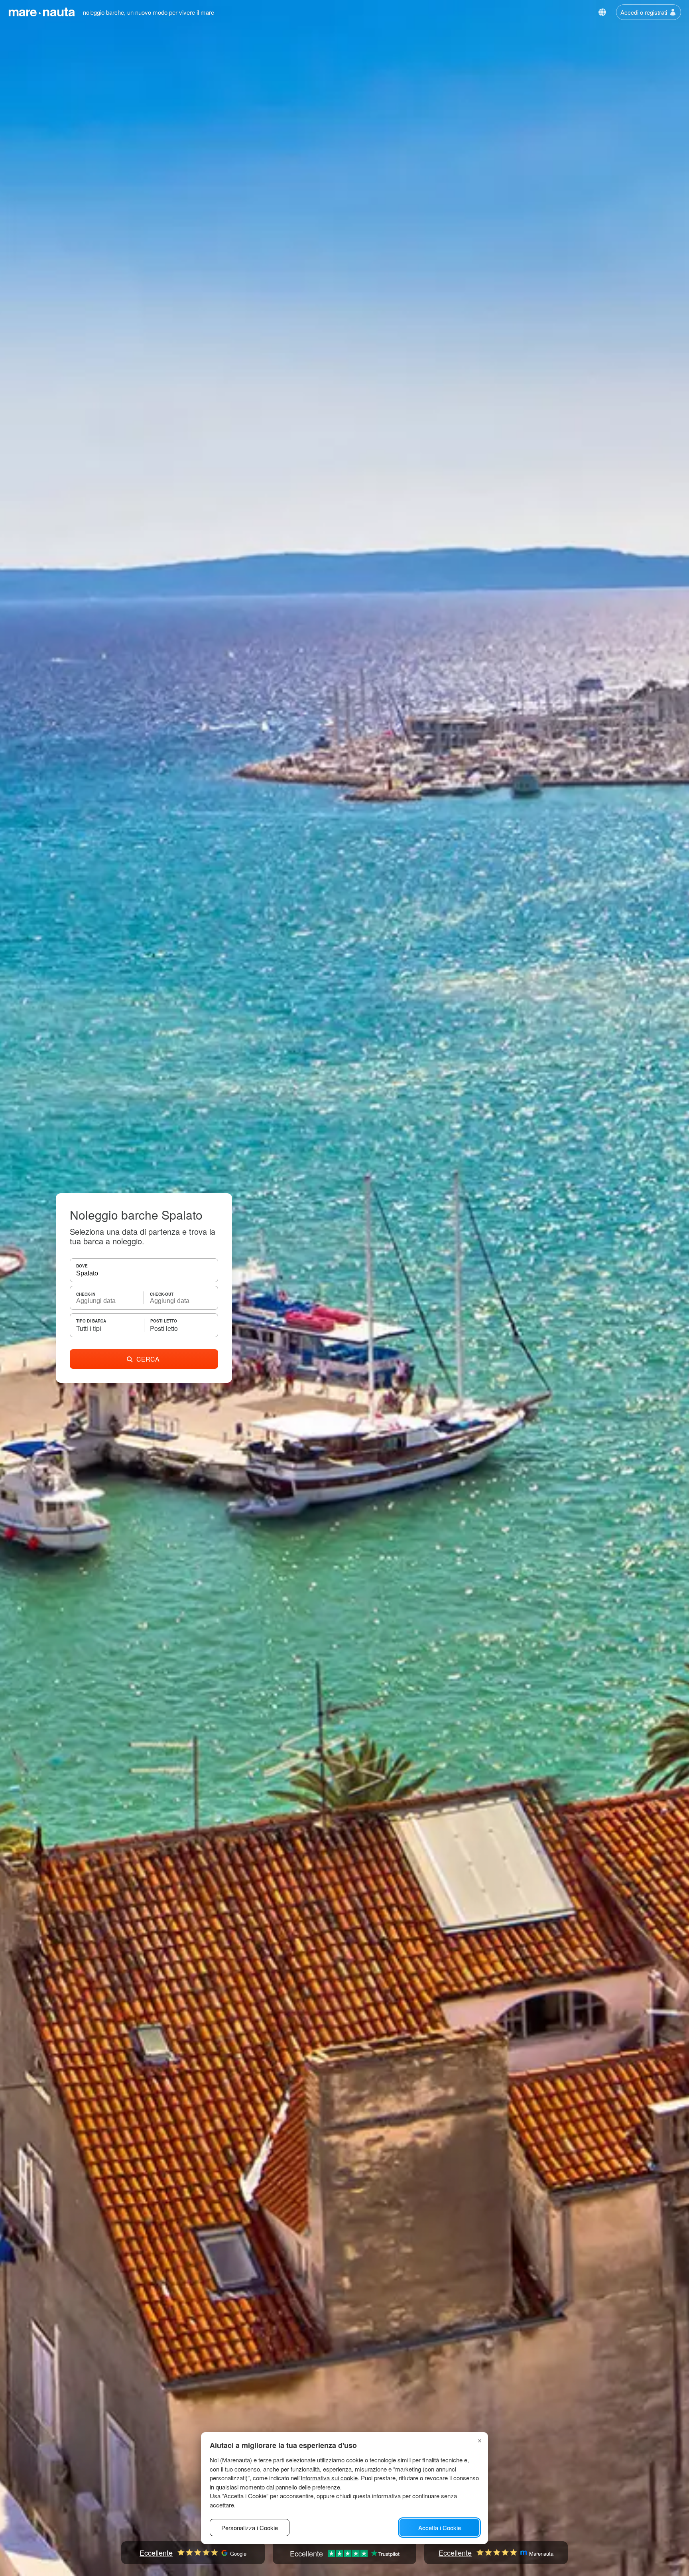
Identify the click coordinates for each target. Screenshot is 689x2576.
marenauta (41, 11)
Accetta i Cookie (440, 2528)
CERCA (148, 1359)
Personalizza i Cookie (250, 2528)
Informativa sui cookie (329, 2478)
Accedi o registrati (644, 12)
